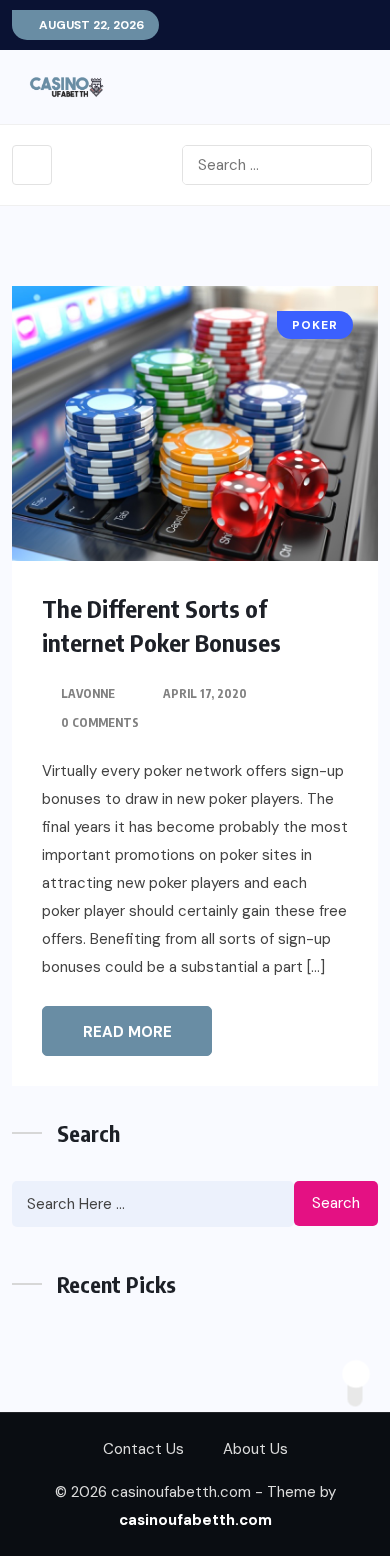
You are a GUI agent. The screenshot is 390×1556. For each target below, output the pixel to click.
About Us (255, 1449)
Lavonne (88, 693)
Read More (127, 1032)
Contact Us (143, 1449)
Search (336, 1203)
